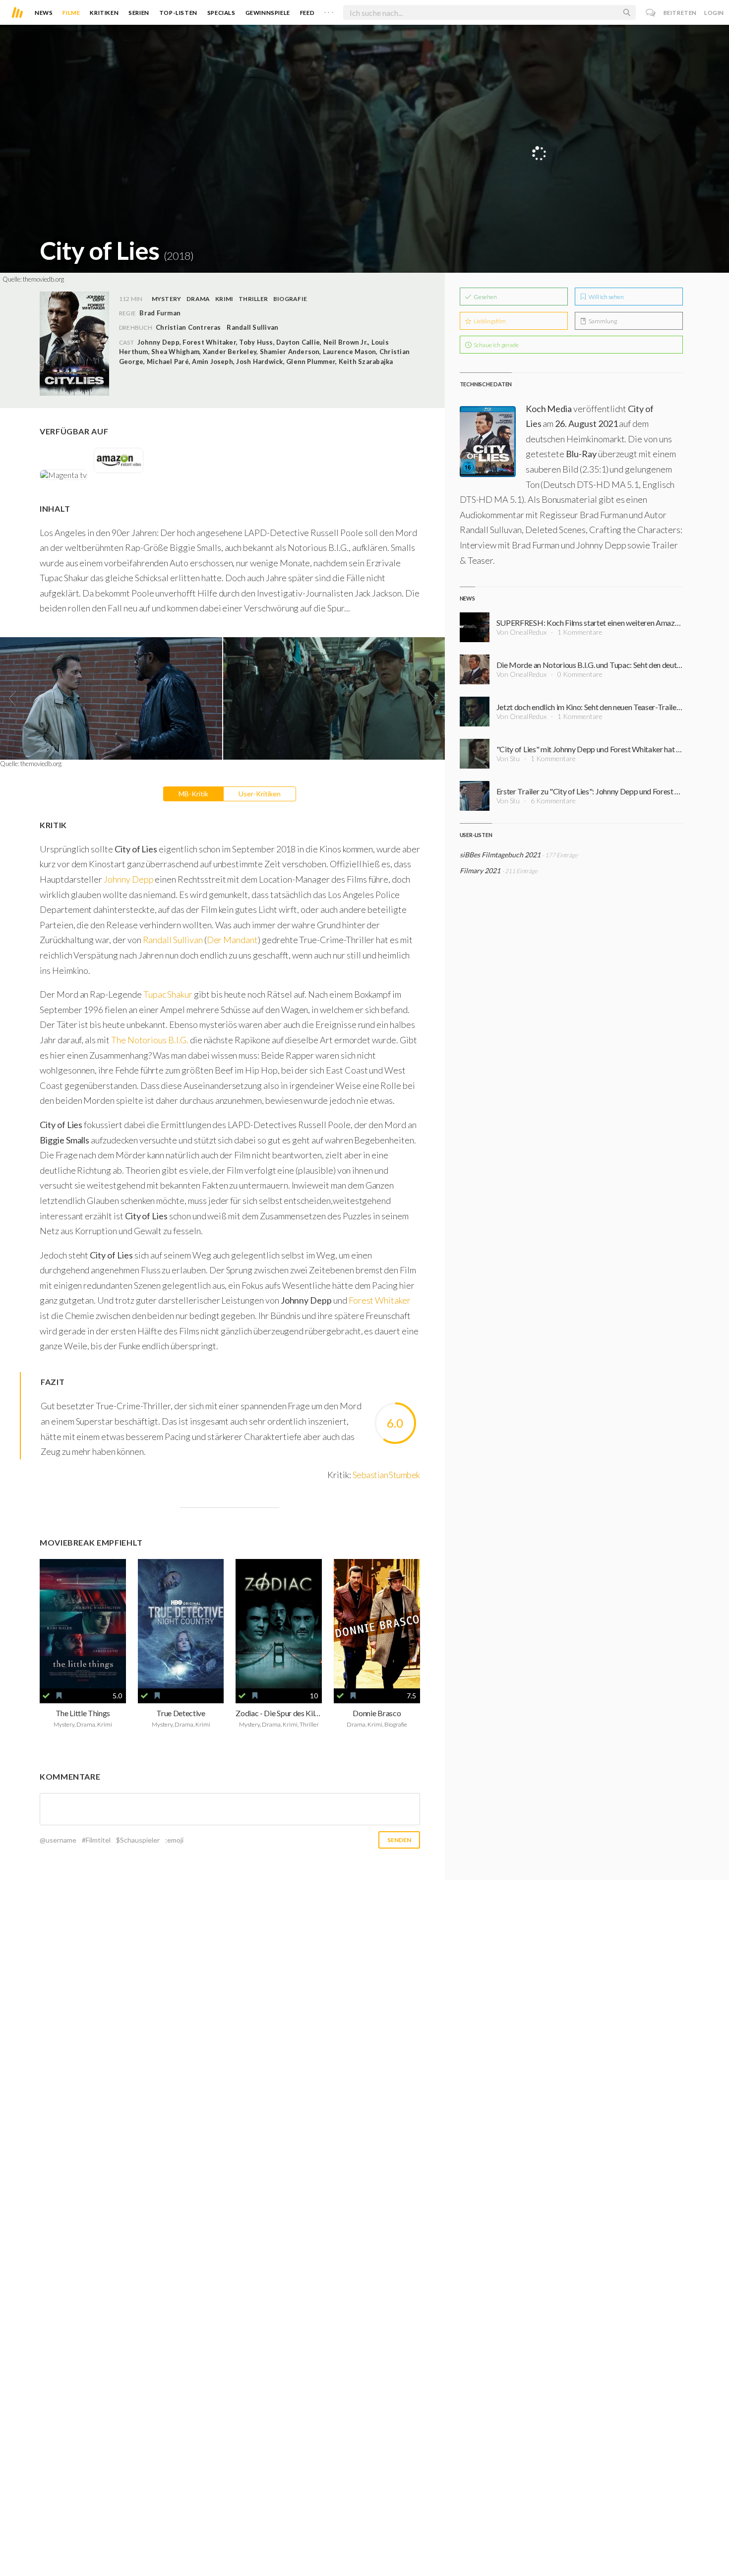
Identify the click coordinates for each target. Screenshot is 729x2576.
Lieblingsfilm (489, 321)
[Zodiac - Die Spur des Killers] (279, 1624)
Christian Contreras (188, 327)
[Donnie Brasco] (377, 1624)
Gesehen (485, 297)
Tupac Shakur (168, 994)
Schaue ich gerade (496, 345)
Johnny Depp (128, 879)
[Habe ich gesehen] (46, 1696)
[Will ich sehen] (59, 1696)
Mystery (167, 299)
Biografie (290, 299)
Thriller (253, 299)
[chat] (651, 13)
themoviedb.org (43, 279)
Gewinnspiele (268, 13)
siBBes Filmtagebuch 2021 (500, 855)
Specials (221, 13)
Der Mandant (232, 940)
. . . (329, 10)
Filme (71, 13)
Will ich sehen (606, 297)
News (44, 13)
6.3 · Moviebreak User (648, 145)
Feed (307, 13)
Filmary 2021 (480, 870)
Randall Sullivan (252, 327)
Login (714, 13)
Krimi (224, 299)
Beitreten (680, 13)
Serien (139, 13)
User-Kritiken (260, 794)
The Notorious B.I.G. (150, 1040)
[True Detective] (181, 1624)
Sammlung (602, 321)
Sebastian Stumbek (386, 1475)
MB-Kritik (193, 794)
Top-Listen (178, 13)
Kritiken (104, 13)
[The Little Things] (83, 1624)
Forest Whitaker (380, 1300)
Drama (198, 299)
